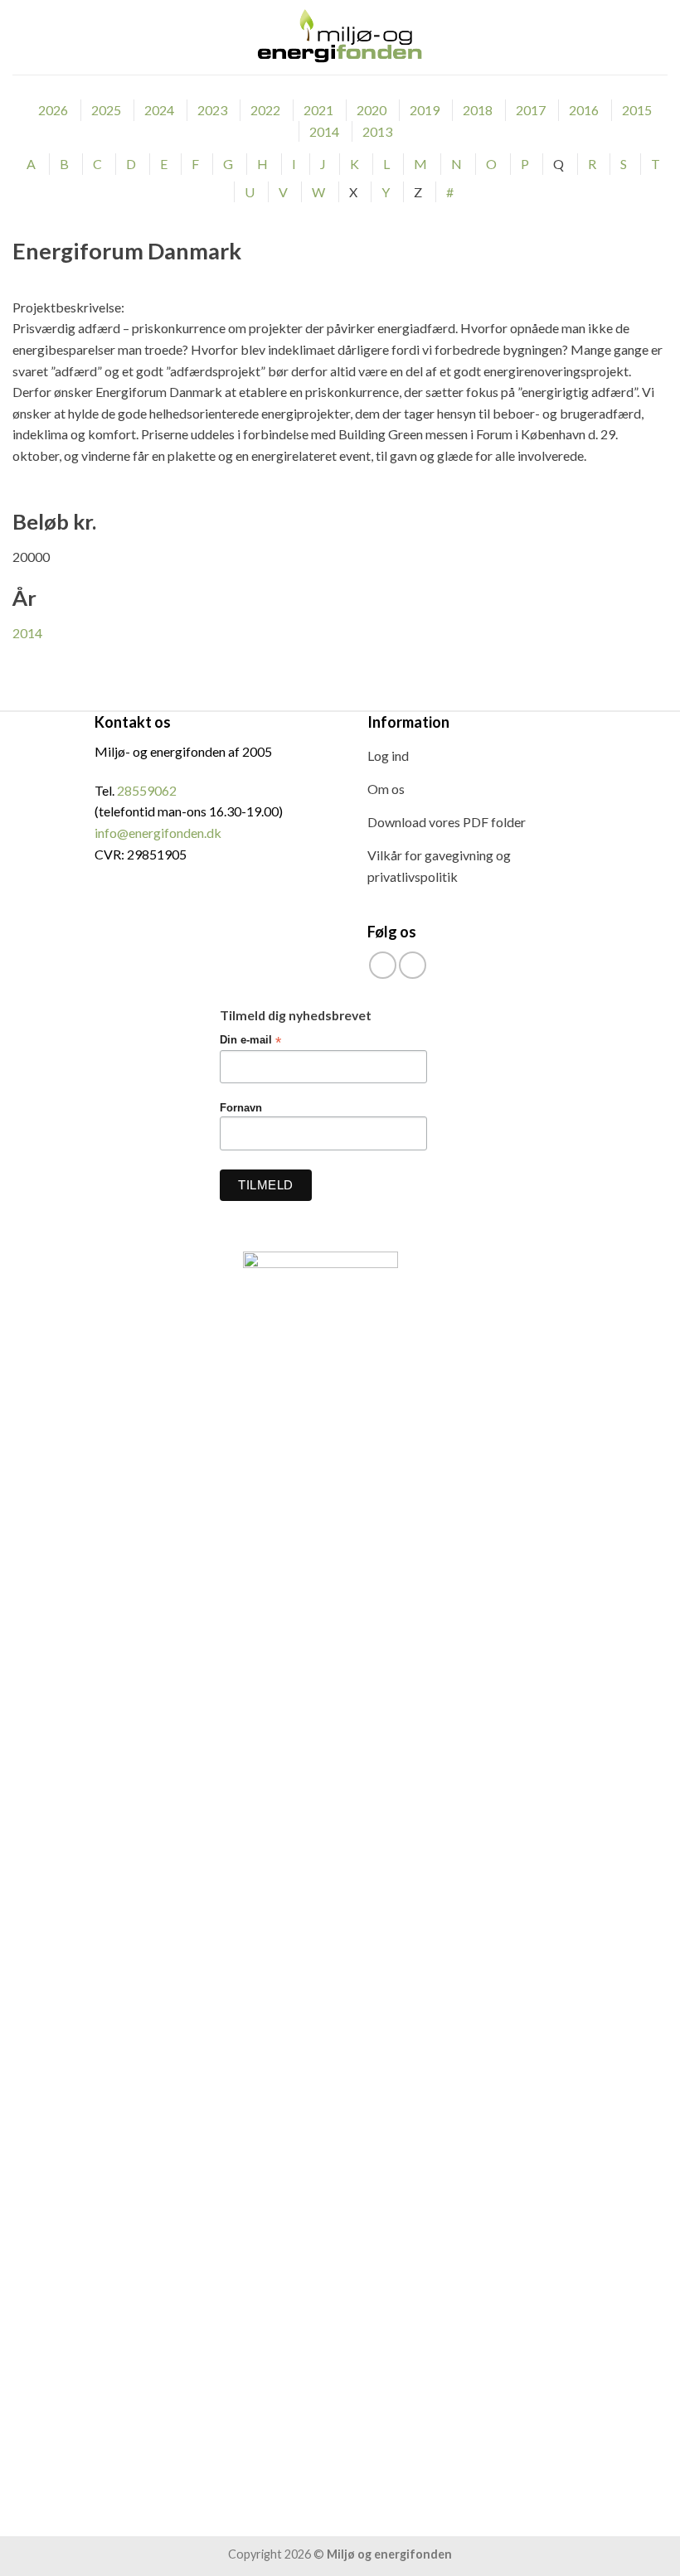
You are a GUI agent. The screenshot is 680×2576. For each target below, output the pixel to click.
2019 (425, 110)
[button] (22, 37)
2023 (212, 110)
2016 (584, 110)
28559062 (147, 790)
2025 (106, 110)
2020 (372, 110)
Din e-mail (250, 1041)
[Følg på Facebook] (383, 965)
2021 (318, 110)
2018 (478, 110)
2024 (159, 110)
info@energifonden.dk (158, 833)
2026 (53, 110)
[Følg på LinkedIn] (413, 965)
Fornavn (241, 1108)
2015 (637, 110)
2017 (531, 110)
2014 (324, 131)
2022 (265, 110)
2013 (377, 131)
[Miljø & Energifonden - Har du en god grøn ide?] (340, 37)
